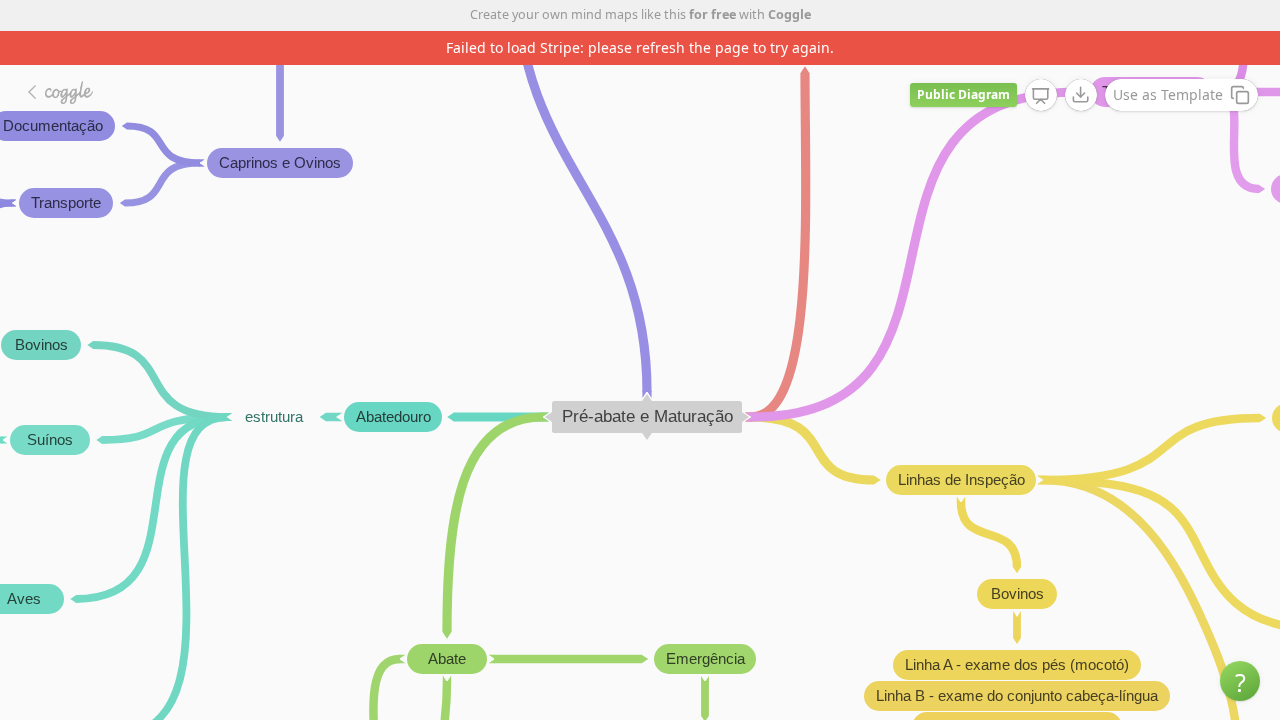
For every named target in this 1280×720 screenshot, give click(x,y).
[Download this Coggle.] (1081, 95)
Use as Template (1168, 94)
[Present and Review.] (1041, 96)
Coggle (789, 14)
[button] (1240, 681)
